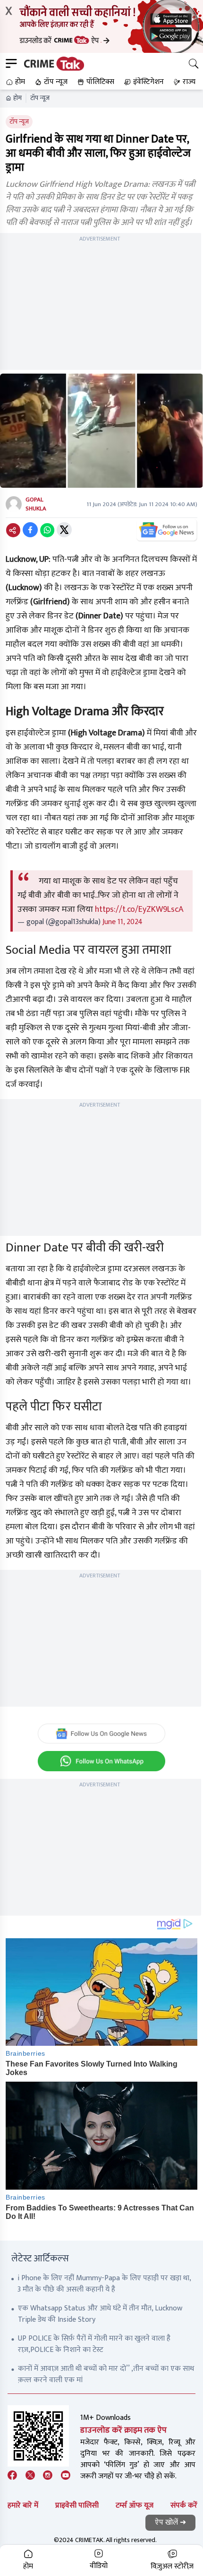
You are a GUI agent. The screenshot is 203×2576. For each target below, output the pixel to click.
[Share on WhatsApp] (47, 530)
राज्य (189, 82)
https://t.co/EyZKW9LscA (139, 909)
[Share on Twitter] (64, 530)
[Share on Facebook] (30, 530)
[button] (14, 82)
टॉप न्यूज (40, 98)
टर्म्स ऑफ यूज (135, 2505)
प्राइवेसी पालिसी (77, 2505)
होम (17, 98)
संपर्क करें (184, 2505)
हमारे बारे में (23, 2505)
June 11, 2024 (123, 922)
